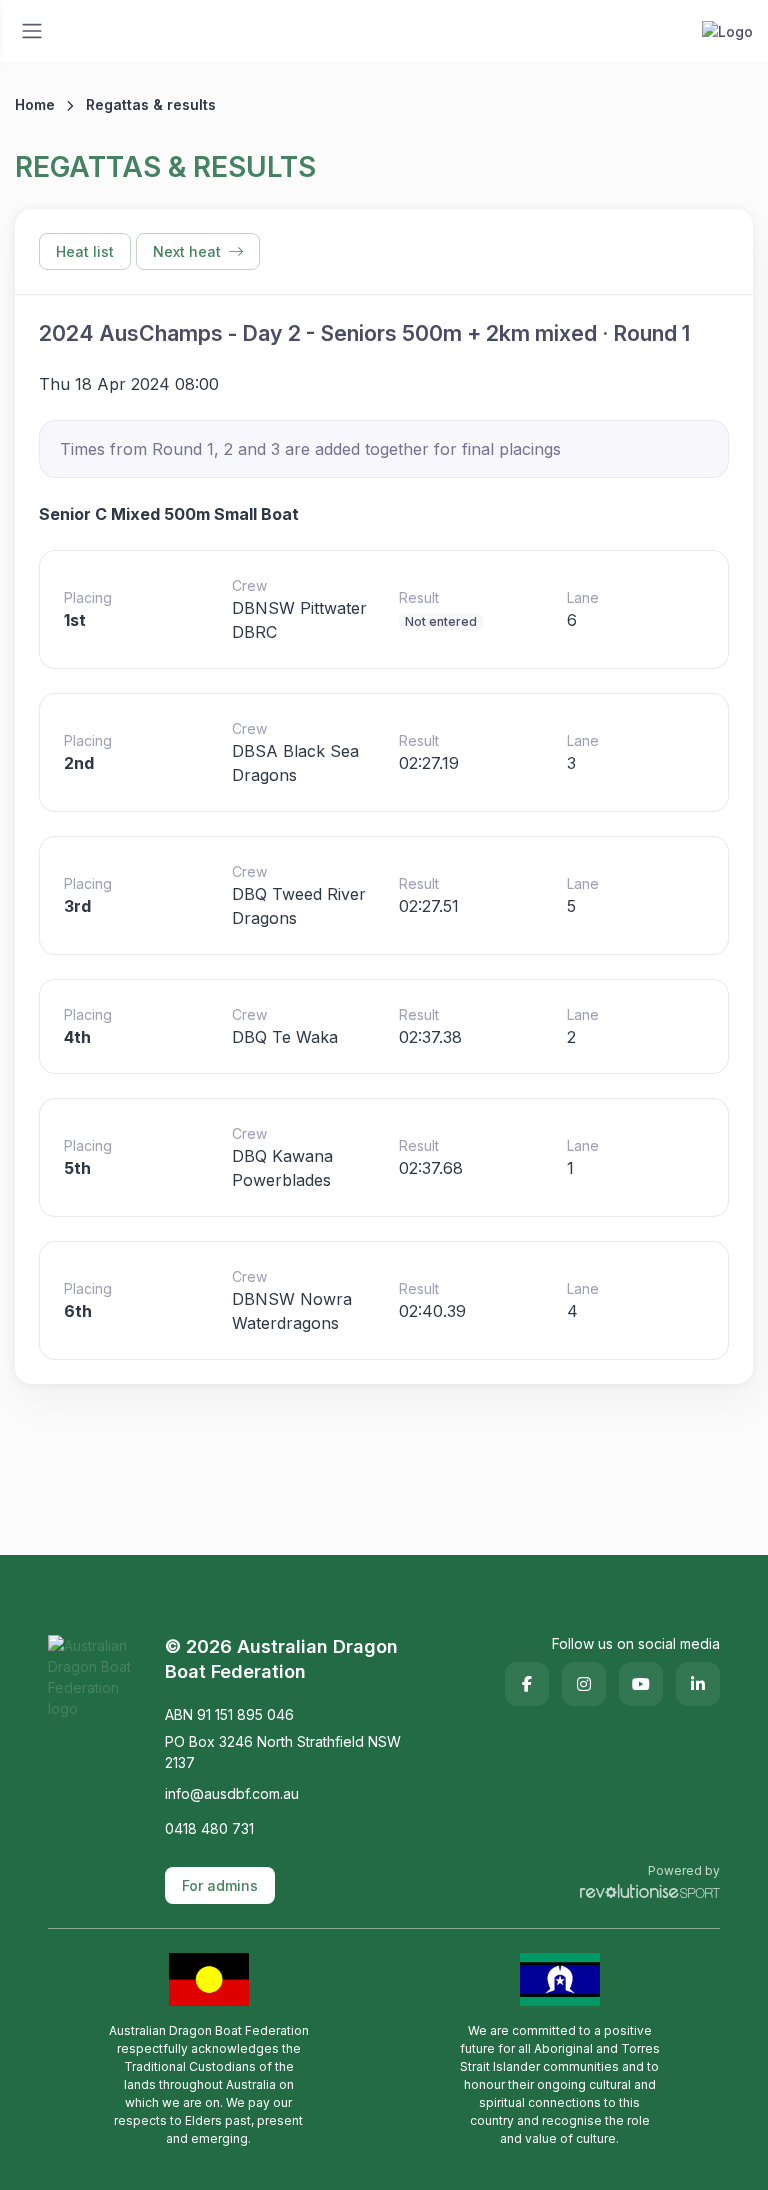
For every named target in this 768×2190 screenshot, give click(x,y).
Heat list (85, 251)
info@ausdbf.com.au (232, 1793)
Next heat (187, 251)
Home (35, 104)
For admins (220, 1885)
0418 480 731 (209, 1828)
